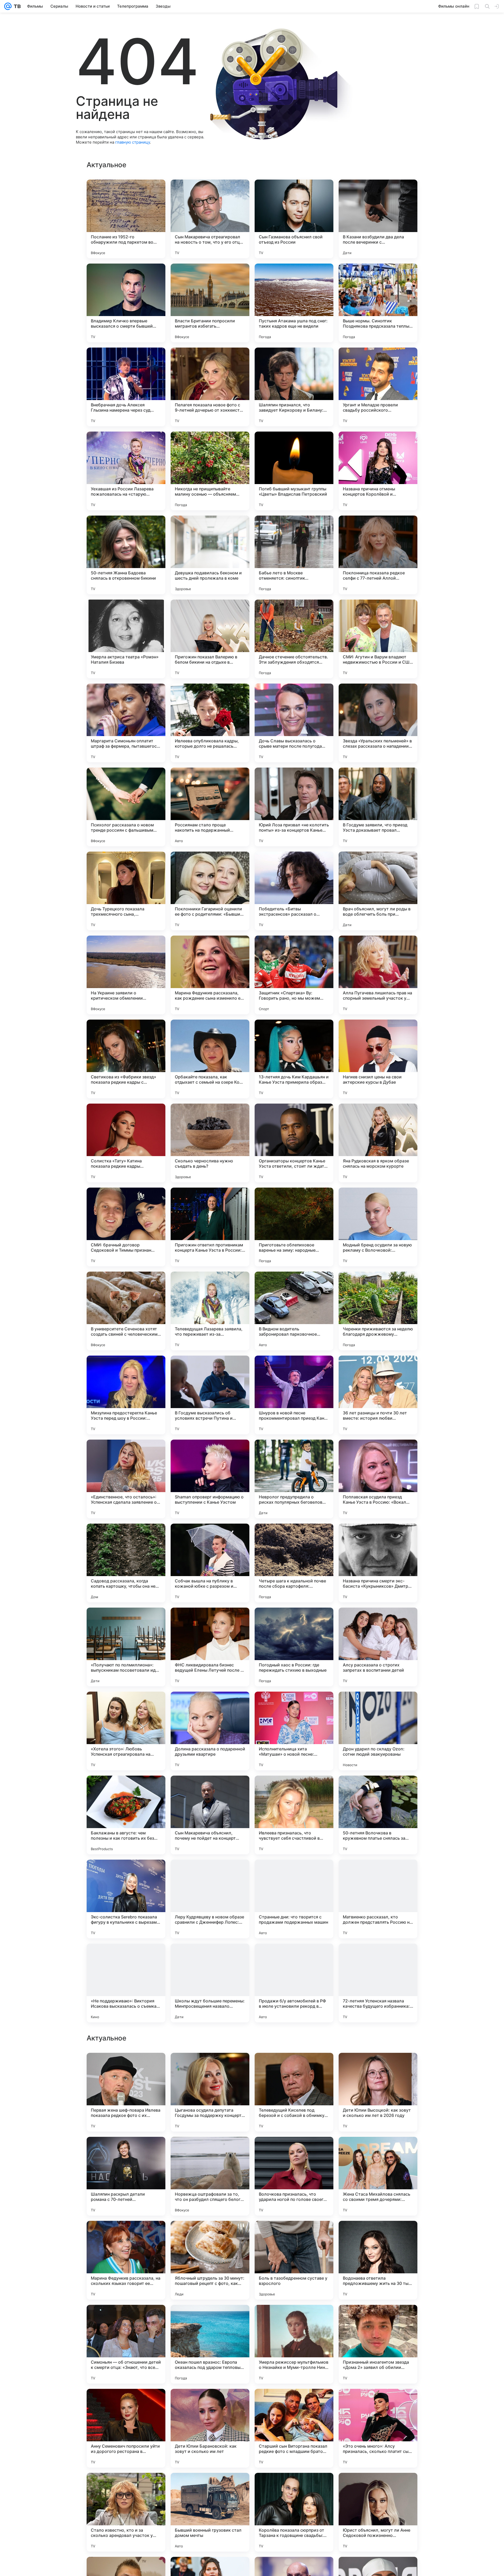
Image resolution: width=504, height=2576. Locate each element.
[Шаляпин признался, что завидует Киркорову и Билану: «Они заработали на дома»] (294, 387)
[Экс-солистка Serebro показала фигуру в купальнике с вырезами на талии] (126, 1899)
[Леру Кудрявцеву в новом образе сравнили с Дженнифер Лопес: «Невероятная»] (210, 1899)
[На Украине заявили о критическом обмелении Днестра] (126, 975)
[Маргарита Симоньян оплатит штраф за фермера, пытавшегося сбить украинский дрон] (126, 723)
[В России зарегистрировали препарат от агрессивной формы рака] (210, 2235)
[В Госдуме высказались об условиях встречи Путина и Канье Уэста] (210, 1395)
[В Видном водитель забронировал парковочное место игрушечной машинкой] (294, 1311)
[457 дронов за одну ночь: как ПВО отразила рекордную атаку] (210, 2151)
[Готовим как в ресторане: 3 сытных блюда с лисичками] (126, 2319)
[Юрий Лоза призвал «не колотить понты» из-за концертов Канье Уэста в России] (294, 807)
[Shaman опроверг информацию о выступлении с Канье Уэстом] (210, 1479)
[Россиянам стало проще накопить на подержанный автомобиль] (210, 807)
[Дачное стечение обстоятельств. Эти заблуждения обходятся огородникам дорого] (294, 639)
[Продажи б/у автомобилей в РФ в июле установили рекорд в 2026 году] (294, 1983)
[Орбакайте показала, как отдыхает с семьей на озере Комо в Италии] (210, 1059)
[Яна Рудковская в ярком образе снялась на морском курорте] (378, 1143)
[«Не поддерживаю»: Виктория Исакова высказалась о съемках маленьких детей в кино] (126, 1983)
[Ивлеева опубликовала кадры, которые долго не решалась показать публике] (210, 723)
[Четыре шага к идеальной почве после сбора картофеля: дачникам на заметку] (294, 1563)
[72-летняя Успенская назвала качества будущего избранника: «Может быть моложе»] (378, 1983)
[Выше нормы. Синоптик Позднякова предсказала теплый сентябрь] (378, 303)
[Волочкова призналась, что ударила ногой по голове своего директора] (294, 2512)
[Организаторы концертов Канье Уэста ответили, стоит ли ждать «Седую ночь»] (294, 1143)
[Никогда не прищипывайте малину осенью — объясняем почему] (210, 471)
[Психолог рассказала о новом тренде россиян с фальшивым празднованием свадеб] (126, 807)
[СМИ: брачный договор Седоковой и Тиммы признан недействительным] (126, 1227)
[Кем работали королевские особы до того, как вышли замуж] (294, 2235)
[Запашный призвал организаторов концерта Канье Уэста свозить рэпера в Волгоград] (294, 2067)
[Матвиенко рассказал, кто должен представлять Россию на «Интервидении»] (378, 1899)
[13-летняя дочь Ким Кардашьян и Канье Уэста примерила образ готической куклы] (294, 1059)
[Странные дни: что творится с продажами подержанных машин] (294, 1899)
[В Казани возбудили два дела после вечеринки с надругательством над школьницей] (378, 219)
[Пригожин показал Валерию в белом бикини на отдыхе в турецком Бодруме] (210, 639)
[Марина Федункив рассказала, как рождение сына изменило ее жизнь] (210, 975)
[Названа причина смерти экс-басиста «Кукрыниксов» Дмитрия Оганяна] (378, 1563)
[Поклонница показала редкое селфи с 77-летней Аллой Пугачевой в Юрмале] (378, 555)
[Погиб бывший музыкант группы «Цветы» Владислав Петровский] (294, 471)
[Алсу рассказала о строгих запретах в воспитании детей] (378, 1647)
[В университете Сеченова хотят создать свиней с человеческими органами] (126, 1311)
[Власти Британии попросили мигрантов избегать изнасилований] (210, 303)
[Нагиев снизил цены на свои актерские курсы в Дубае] (378, 1059)
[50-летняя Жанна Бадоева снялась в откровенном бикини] (126, 555)
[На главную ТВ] (16, 6)
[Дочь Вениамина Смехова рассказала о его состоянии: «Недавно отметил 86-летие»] (126, 2151)
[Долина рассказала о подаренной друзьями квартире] (210, 1731)
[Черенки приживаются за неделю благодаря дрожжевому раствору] (378, 1311)
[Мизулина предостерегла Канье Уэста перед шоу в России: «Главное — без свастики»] (126, 1395)
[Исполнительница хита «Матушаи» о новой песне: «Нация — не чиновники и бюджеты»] (294, 1731)
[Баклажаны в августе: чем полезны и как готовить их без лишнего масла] (126, 1815)
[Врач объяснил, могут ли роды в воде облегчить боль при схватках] (378, 891)
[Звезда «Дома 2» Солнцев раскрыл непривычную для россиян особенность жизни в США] (294, 2151)
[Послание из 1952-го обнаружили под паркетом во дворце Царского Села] (126, 219)
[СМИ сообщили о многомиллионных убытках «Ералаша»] (210, 2319)
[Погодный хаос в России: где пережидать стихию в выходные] (294, 1647)
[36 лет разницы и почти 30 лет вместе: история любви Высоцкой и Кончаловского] (378, 1395)
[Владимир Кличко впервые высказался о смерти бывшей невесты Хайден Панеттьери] (126, 303)
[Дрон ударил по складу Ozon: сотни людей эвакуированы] (378, 1731)
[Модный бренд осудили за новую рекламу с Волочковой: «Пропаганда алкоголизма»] (378, 1227)
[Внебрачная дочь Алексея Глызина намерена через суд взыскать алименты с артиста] (126, 387)
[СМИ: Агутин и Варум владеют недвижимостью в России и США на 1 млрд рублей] (378, 639)
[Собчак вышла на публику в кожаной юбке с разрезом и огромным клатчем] (210, 1563)
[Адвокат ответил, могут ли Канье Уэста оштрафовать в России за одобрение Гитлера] (210, 2067)
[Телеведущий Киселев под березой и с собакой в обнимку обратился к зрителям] (294, 2428)
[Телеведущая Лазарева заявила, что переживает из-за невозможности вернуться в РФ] (210, 1311)
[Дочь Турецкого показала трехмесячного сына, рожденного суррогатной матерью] (126, 891)
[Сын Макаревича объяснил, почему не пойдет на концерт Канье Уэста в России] (210, 1815)
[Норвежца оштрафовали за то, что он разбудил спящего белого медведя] (210, 2512)
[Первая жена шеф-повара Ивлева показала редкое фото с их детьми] (126, 2428)
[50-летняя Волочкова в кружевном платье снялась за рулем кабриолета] (378, 1815)
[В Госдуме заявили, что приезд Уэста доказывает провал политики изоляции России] (378, 807)
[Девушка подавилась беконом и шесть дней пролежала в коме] (210, 555)
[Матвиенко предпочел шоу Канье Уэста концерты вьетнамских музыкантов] (378, 2067)
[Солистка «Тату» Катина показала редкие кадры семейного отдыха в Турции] (126, 1143)
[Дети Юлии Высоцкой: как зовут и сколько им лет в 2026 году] (378, 2428)
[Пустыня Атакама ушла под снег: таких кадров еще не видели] (294, 303)
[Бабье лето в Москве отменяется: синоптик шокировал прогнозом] (294, 555)
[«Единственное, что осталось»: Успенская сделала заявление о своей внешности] (126, 1479)
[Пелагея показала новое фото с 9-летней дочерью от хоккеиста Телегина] (210, 387)
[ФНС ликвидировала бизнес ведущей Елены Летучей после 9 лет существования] (210, 1647)
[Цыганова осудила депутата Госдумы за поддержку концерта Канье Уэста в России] (210, 2428)
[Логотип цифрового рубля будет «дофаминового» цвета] (294, 2319)
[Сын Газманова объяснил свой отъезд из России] (294, 219)
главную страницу (133, 142)
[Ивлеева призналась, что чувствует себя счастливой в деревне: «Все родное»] (294, 1815)
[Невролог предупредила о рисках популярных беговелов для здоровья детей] (294, 1479)
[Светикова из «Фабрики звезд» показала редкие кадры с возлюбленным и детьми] (126, 1059)
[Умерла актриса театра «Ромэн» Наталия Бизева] (126, 639)
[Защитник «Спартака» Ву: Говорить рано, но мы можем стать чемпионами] (294, 975)
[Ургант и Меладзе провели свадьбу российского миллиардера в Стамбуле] (378, 387)
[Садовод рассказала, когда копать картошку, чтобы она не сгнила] (126, 1563)
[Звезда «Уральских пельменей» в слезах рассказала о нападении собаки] (378, 723)
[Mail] (8, 6)
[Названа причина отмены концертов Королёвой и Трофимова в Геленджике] (378, 471)
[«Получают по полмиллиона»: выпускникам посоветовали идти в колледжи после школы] (126, 1647)
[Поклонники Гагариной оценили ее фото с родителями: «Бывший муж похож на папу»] (210, 891)
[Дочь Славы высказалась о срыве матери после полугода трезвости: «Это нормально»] (294, 723)
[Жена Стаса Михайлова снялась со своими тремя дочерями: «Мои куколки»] (378, 2512)
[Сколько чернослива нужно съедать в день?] (210, 1143)
